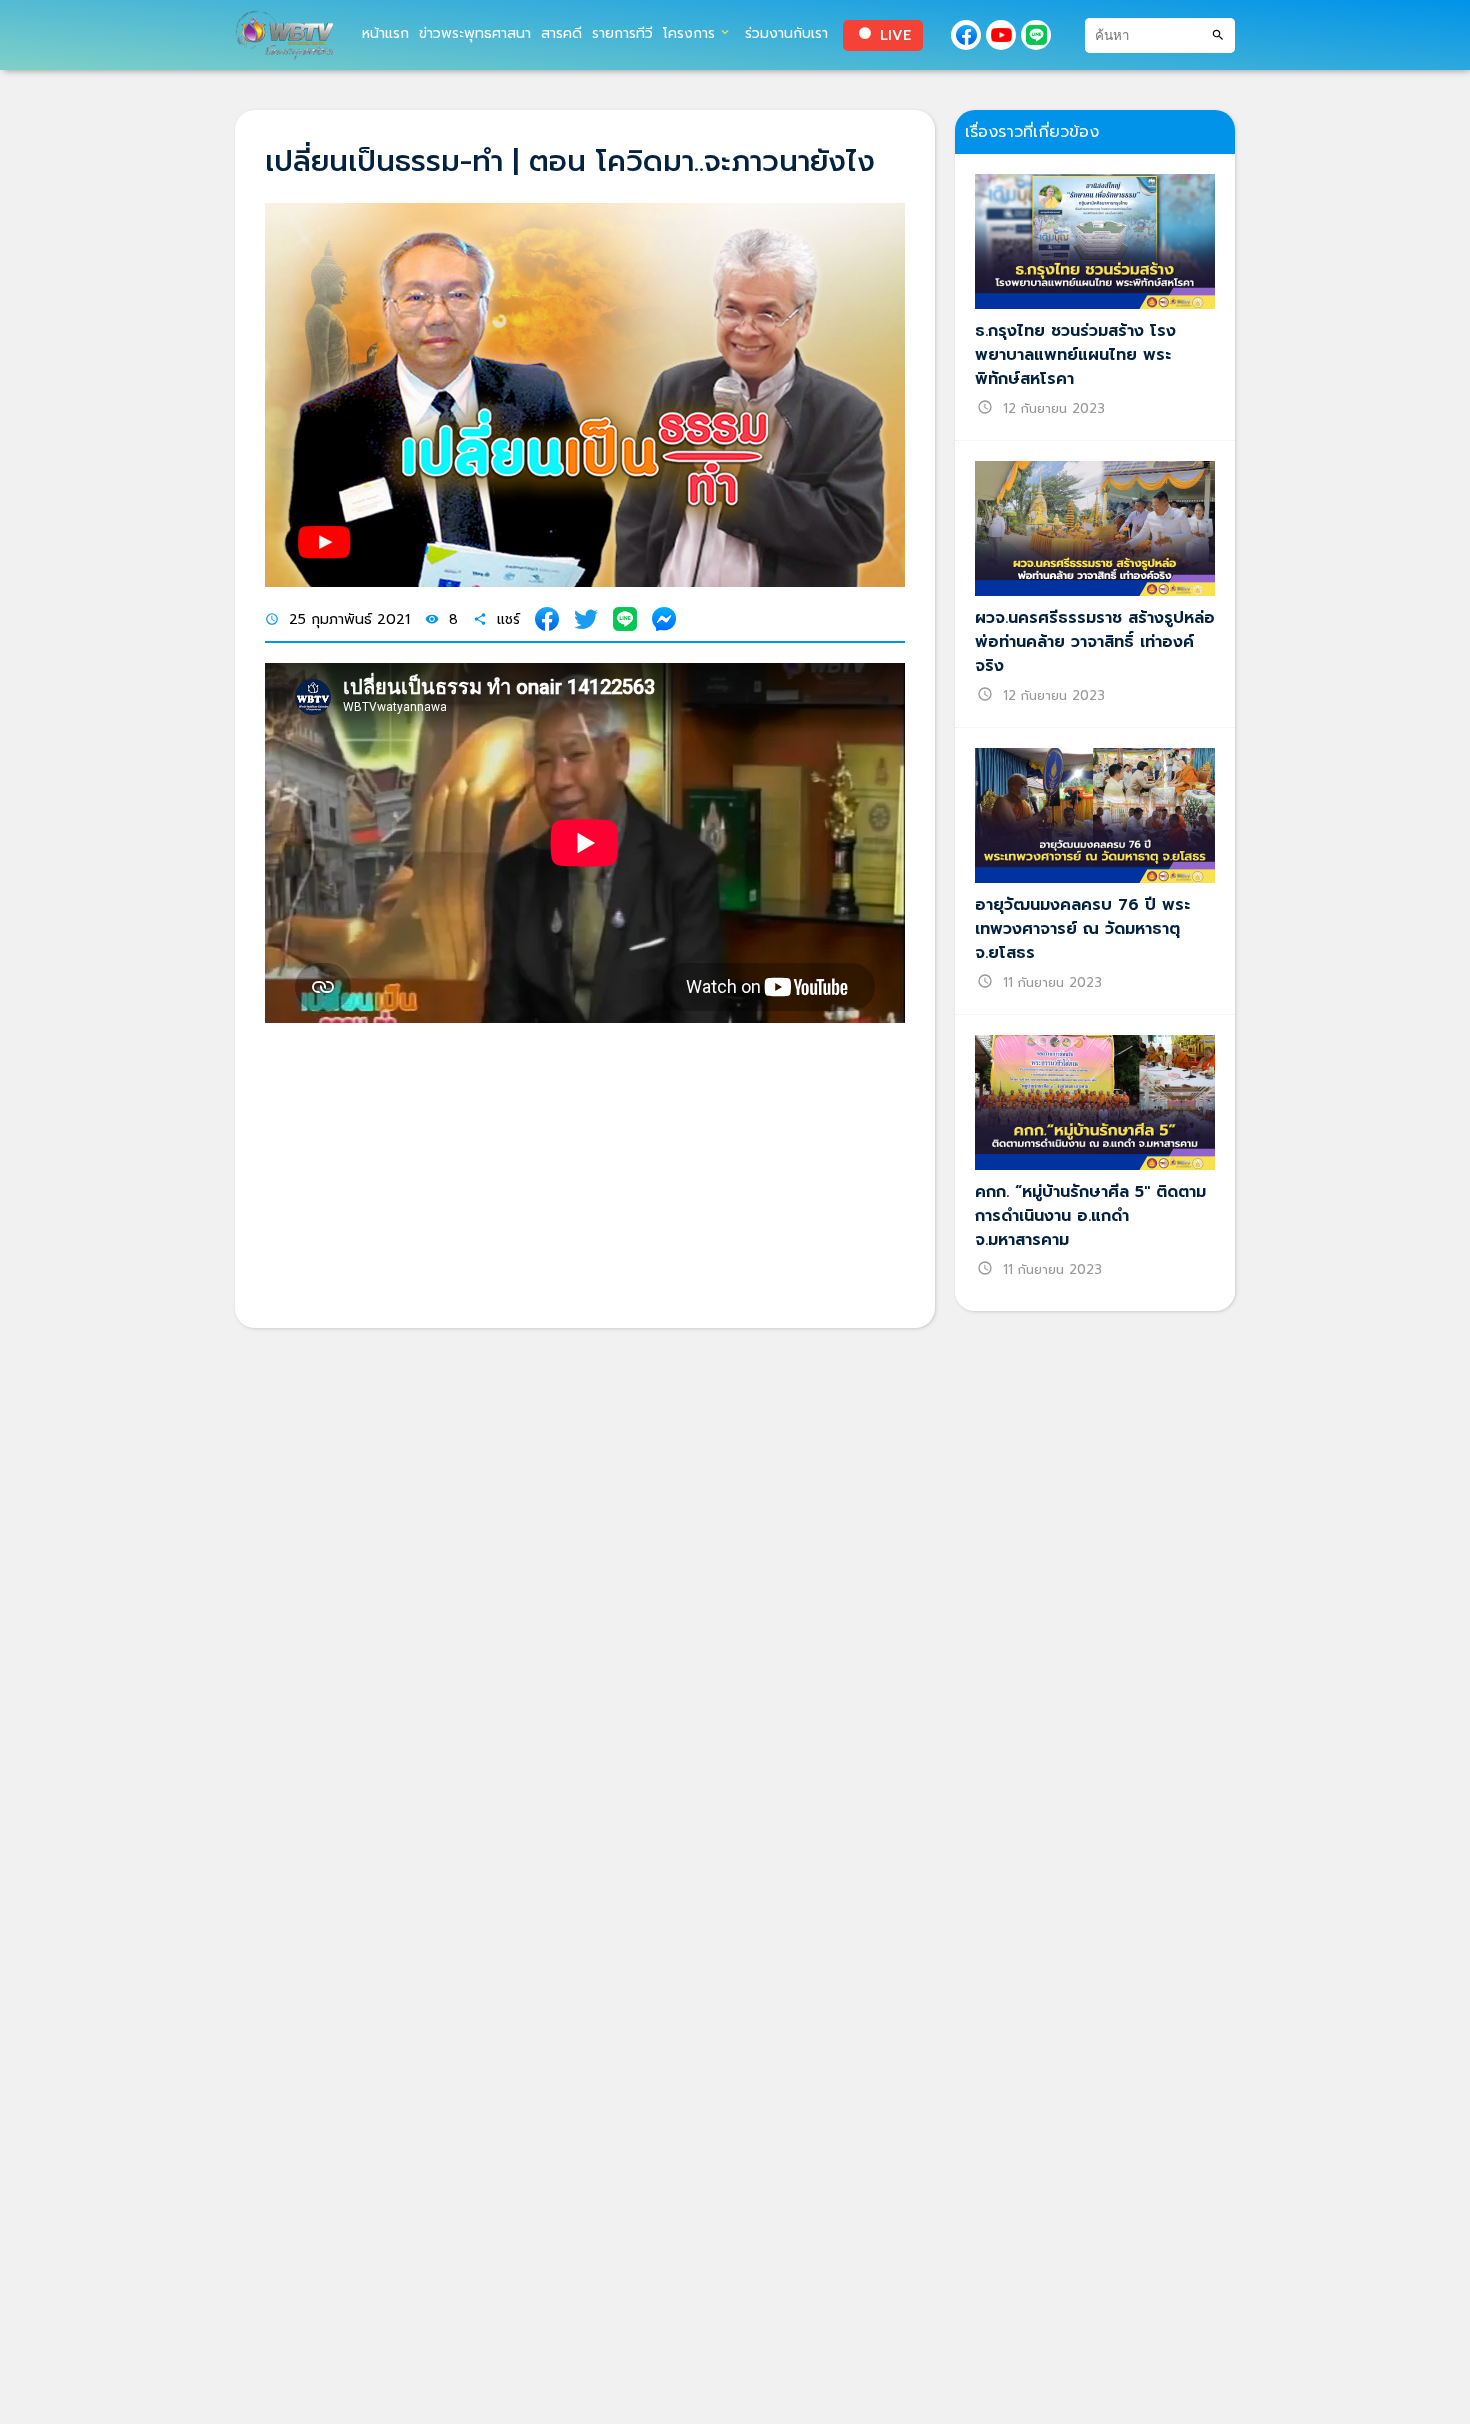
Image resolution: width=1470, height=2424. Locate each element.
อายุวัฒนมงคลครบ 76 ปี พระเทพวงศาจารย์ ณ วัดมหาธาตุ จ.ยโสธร (1082, 929)
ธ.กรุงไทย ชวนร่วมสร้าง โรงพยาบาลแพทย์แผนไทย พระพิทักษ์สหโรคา (1075, 355)
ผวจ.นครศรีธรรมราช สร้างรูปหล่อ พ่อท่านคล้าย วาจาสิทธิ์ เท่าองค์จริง (1095, 642)
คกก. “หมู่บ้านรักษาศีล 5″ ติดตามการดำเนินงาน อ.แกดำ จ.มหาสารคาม (1090, 1216)
